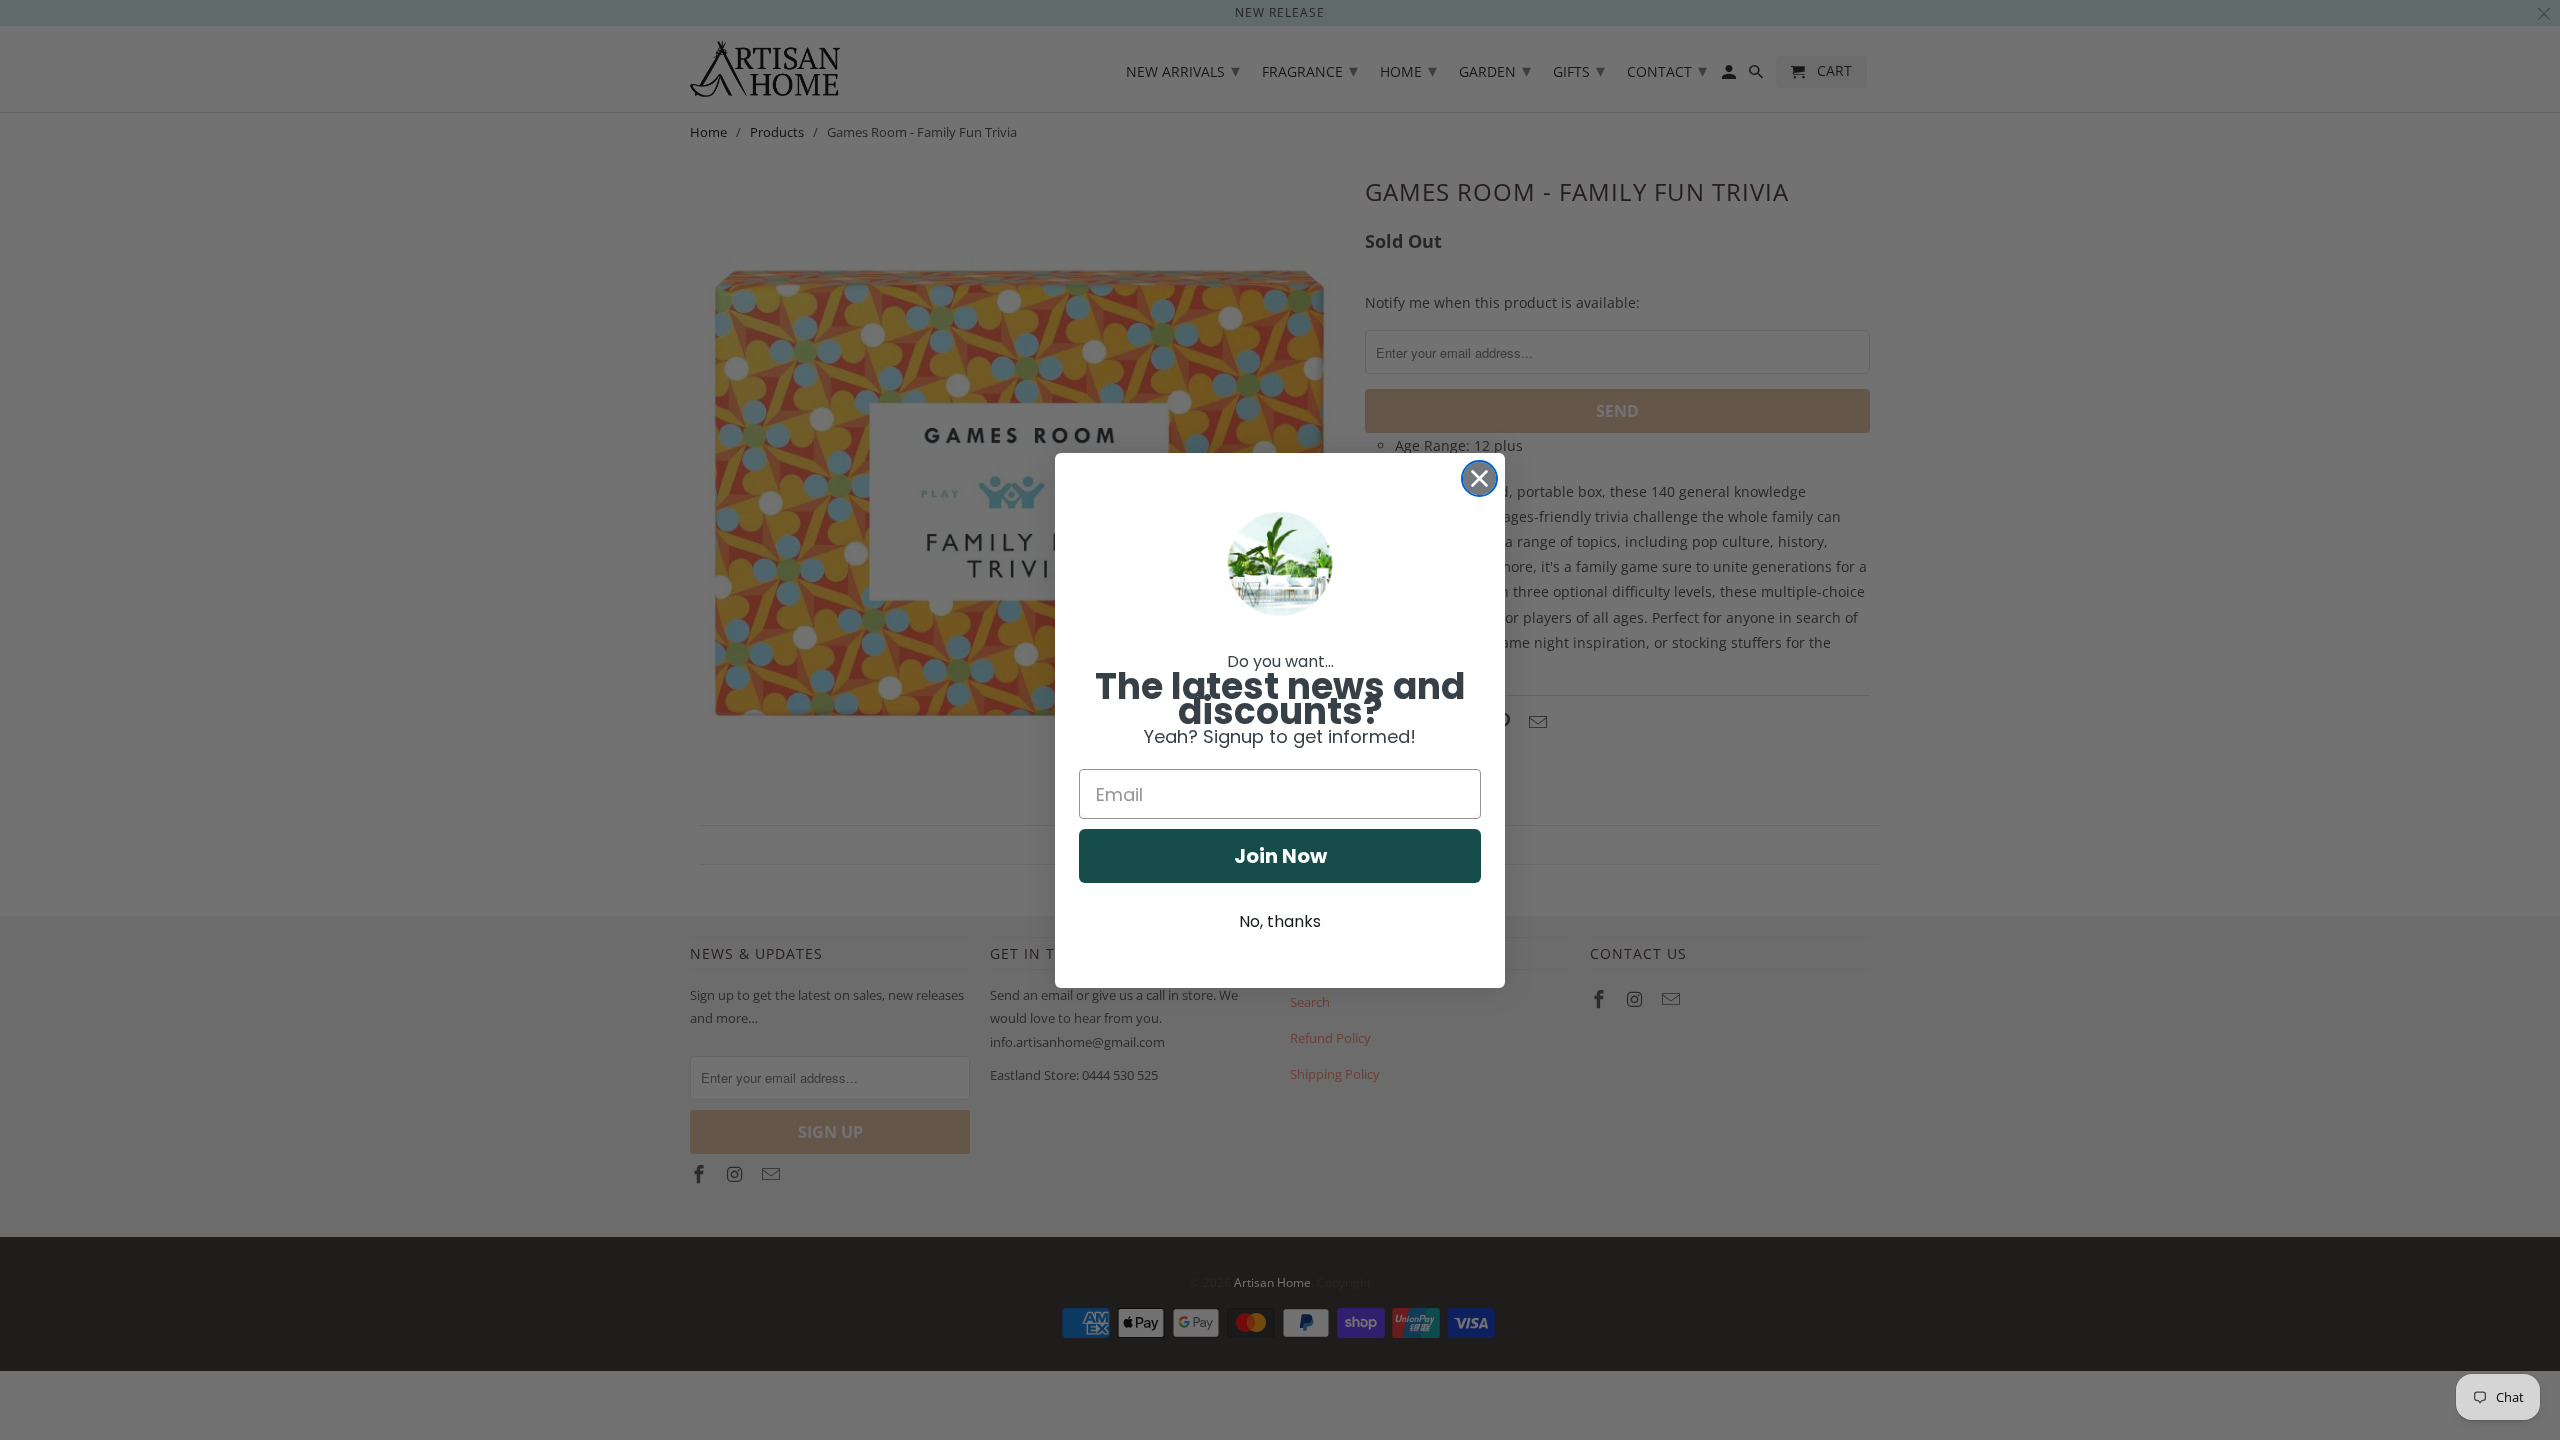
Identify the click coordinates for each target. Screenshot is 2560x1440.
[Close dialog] (1479, 478)
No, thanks (1280, 921)
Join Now (1280, 856)
